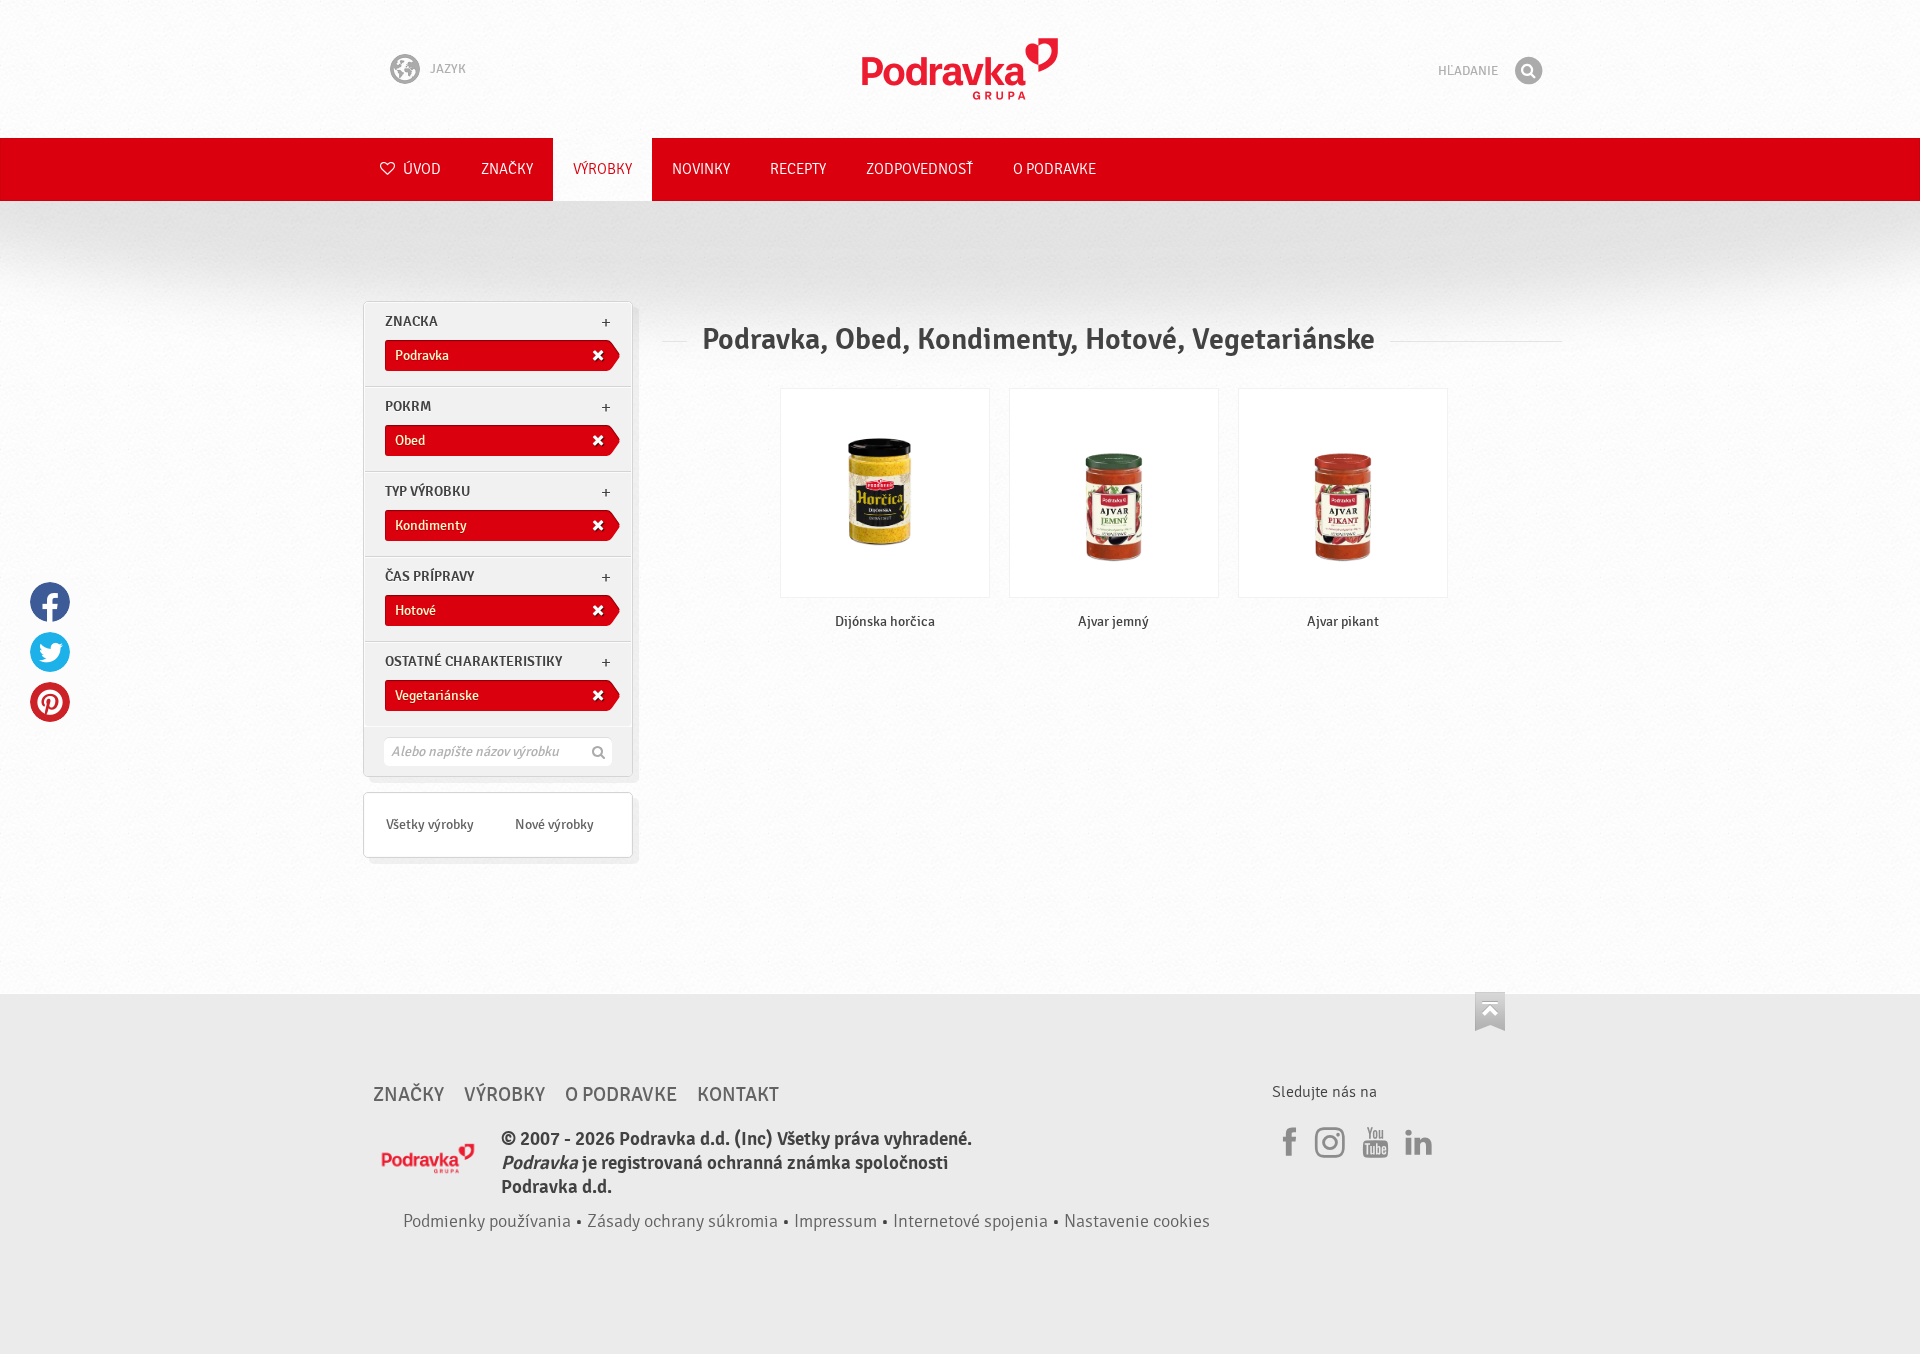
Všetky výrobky (430, 824)
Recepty (798, 169)
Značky (507, 169)
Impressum (835, 1221)
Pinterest (50, 702)
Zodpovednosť (919, 169)
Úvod (420, 169)
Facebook (50, 602)
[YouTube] (1373, 1139)
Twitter (50, 652)
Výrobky (602, 169)
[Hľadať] (1528, 71)
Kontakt (738, 1095)
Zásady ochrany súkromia (682, 1221)
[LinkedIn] (1416, 1139)
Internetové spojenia (970, 1221)
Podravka (960, 69)
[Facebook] (1287, 1139)
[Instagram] (1330, 1139)
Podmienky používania (487, 1221)
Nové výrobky (554, 824)
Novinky (701, 169)
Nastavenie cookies (1137, 1221)
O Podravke (1054, 169)
